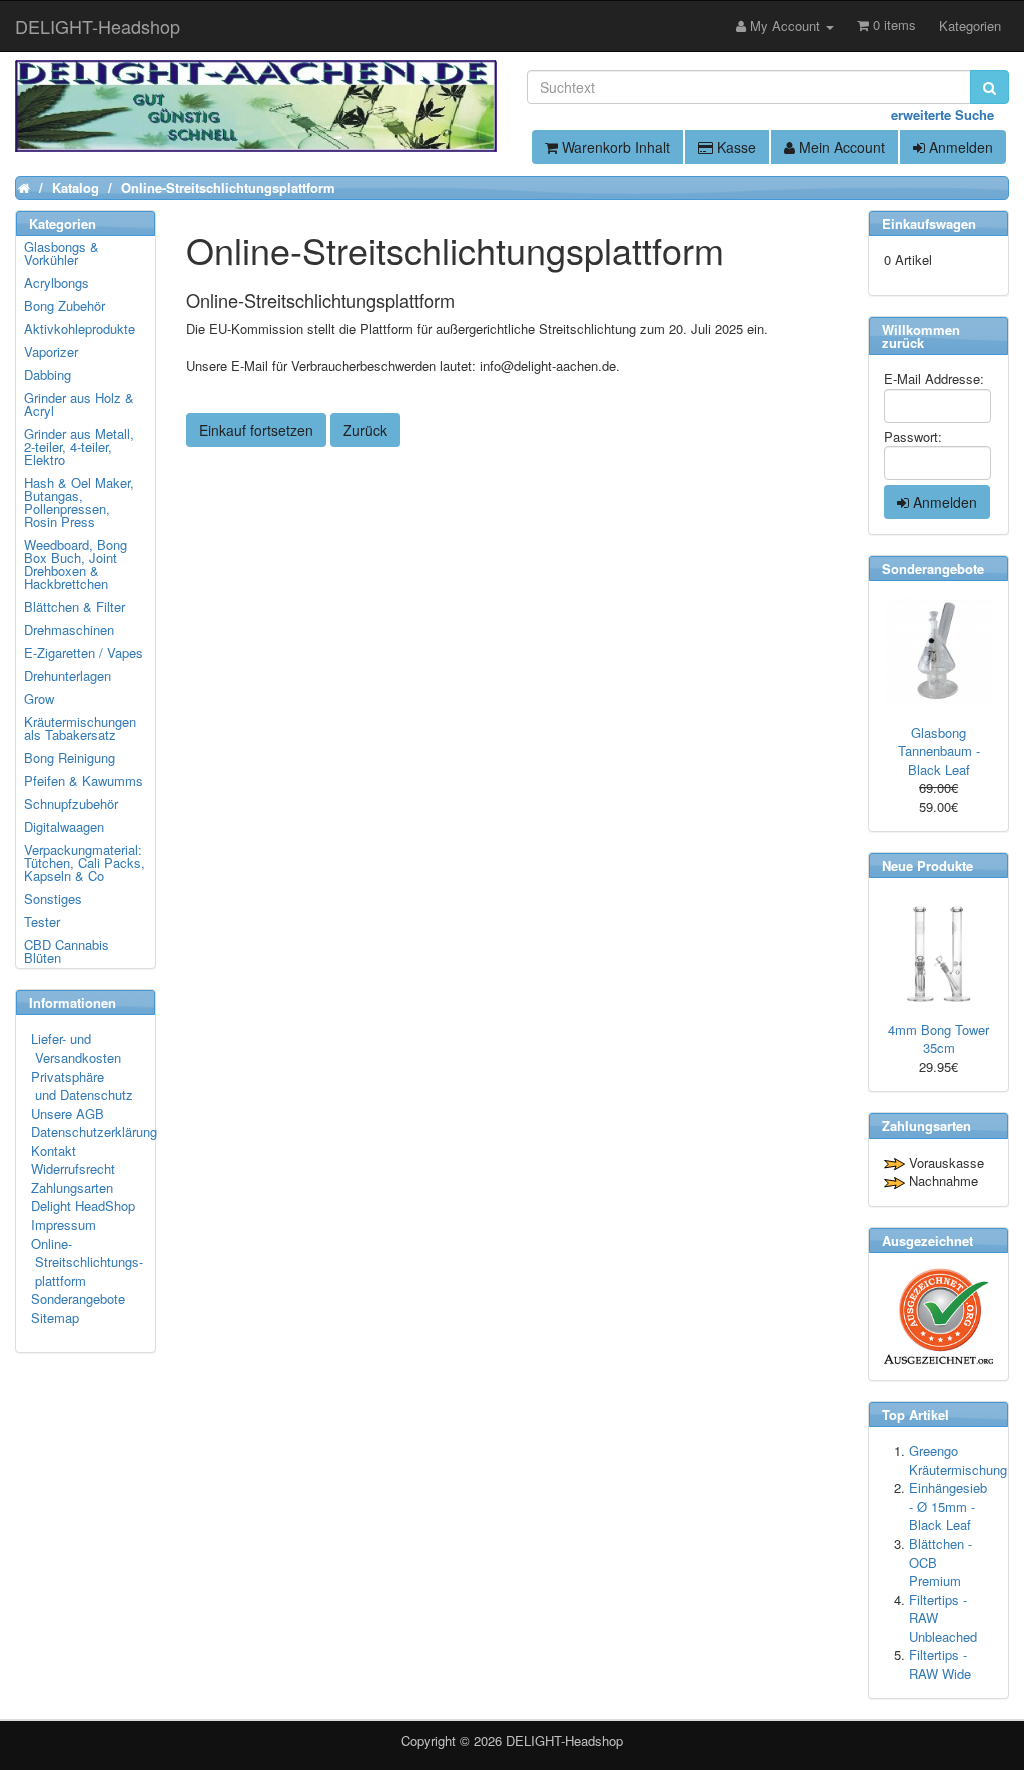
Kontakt (53, 1150)
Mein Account (840, 147)
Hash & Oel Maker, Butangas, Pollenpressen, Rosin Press (79, 502)
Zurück (365, 430)
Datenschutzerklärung (94, 1131)
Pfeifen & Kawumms (83, 780)
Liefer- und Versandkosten (76, 1048)
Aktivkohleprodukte (79, 328)
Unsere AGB (67, 1113)
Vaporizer (51, 351)
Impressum (63, 1224)
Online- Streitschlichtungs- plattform (87, 1262)
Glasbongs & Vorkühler (61, 253)
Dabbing (47, 374)
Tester (42, 921)
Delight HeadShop (83, 1205)
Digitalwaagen (64, 826)
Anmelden (959, 147)
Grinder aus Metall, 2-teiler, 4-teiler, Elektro (79, 446)
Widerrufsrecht (73, 1168)
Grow (39, 698)
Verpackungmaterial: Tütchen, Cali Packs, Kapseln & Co (84, 862)
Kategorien (970, 25)
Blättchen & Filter (74, 606)
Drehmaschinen (69, 629)
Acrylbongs (56, 282)
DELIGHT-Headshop (564, 1740)
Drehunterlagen (67, 675)
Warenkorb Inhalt (614, 147)
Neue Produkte (927, 865)
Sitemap (55, 1317)
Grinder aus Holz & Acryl (79, 404)
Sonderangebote (78, 1298)
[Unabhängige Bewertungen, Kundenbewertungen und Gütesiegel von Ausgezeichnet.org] (938, 1316)
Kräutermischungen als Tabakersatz (80, 728)
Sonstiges (53, 898)
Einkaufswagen (929, 223)
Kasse (734, 147)
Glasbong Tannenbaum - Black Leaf (939, 751)
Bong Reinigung (69, 757)
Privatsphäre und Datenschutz (82, 1086)
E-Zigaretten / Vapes (83, 652)
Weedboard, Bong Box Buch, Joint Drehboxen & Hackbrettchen (75, 564)
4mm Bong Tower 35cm (938, 1039)
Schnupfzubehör (71, 803)
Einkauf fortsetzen (256, 430)
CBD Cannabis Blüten (66, 951)
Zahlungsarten (72, 1187)
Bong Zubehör (64, 305)
